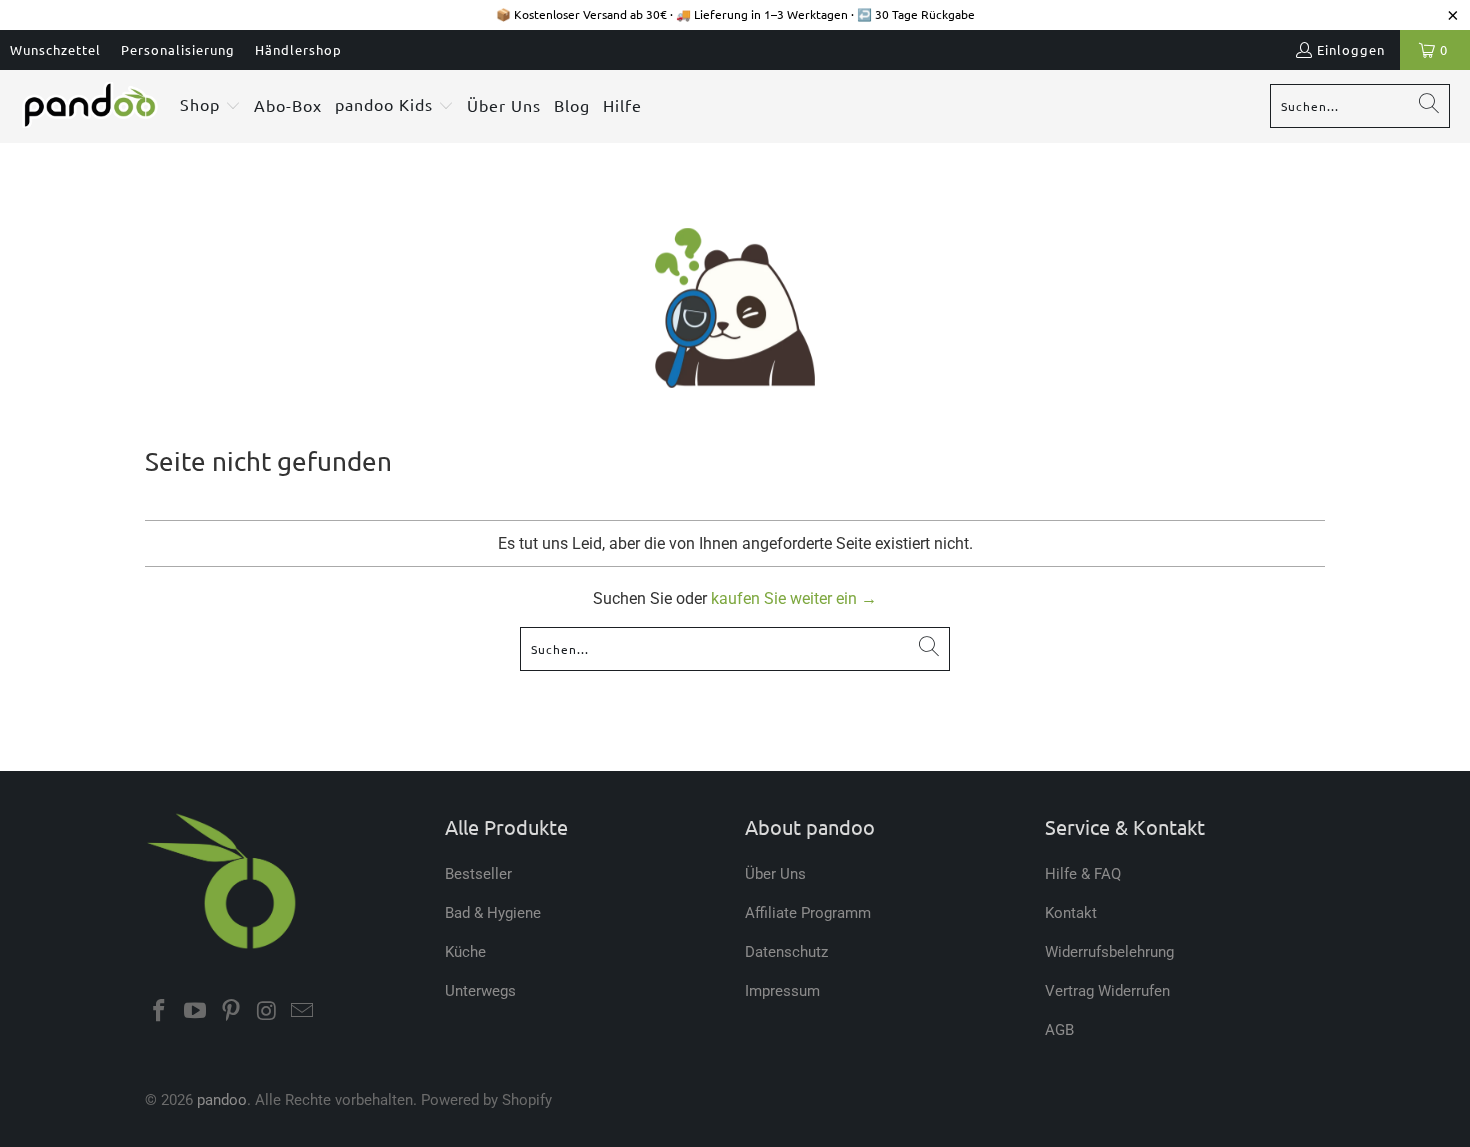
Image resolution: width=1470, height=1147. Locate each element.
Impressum (782, 991)
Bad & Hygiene (493, 913)
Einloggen (1351, 49)
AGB (1059, 1030)
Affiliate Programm (808, 913)
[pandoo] (90, 106)
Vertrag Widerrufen (1107, 991)
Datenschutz (786, 952)
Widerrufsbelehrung (1109, 952)
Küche (465, 952)
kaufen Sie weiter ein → (794, 598)
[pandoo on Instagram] (267, 1012)
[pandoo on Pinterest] (231, 1012)
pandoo (222, 1100)
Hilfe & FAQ (1083, 874)
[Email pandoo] (303, 1012)
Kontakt (1071, 913)
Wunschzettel (55, 49)
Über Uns (775, 874)
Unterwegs (480, 991)
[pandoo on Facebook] (160, 1012)
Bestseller (478, 874)
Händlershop (298, 49)
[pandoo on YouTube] (196, 1012)
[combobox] (1360, 106)
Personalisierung (178, 49)
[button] (210, 106)
